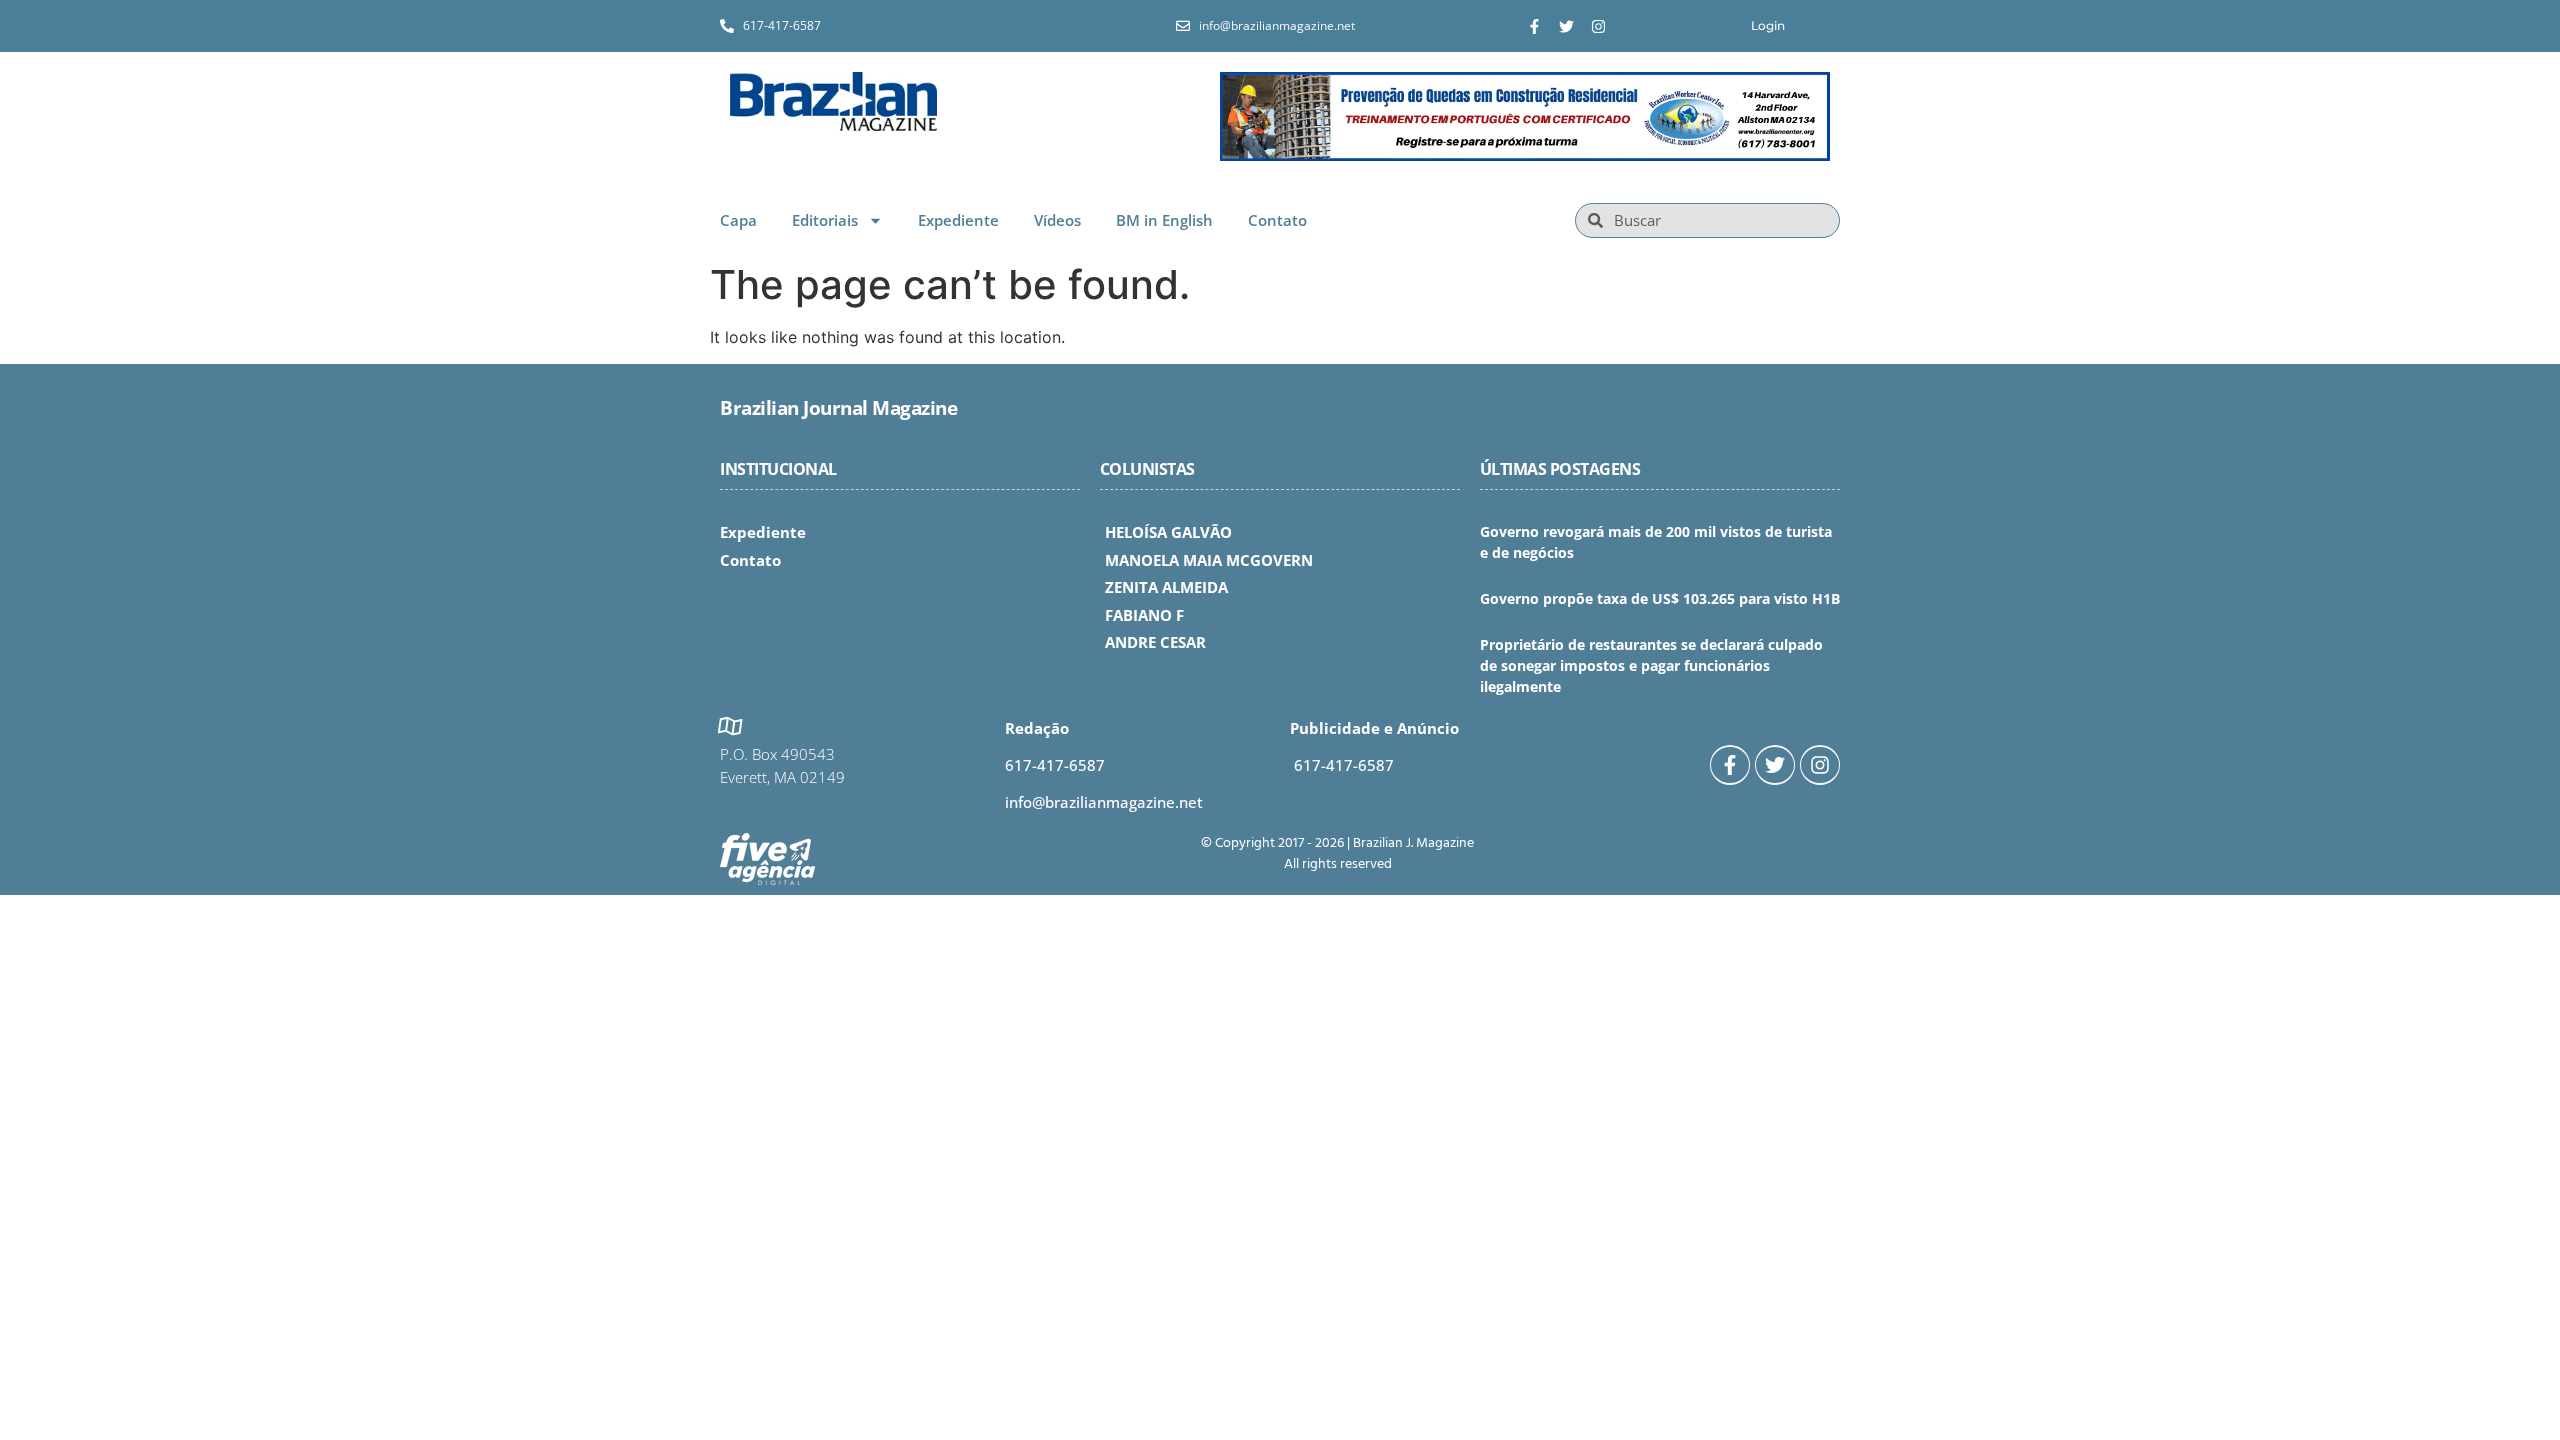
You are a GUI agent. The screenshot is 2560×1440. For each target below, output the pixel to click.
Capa (738, 220)
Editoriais (825, 220)
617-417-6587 (1055, 765)
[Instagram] (1598, 26)
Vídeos (1057, 220)
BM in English (1164, 220)
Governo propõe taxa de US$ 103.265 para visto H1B (1660, 598)
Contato (1277, 220)
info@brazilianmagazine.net (1104, 802)
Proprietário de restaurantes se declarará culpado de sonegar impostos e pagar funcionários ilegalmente (1651, 665)
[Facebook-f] (1534, 26)
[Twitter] (1566, 26)
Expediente (958, 220)
